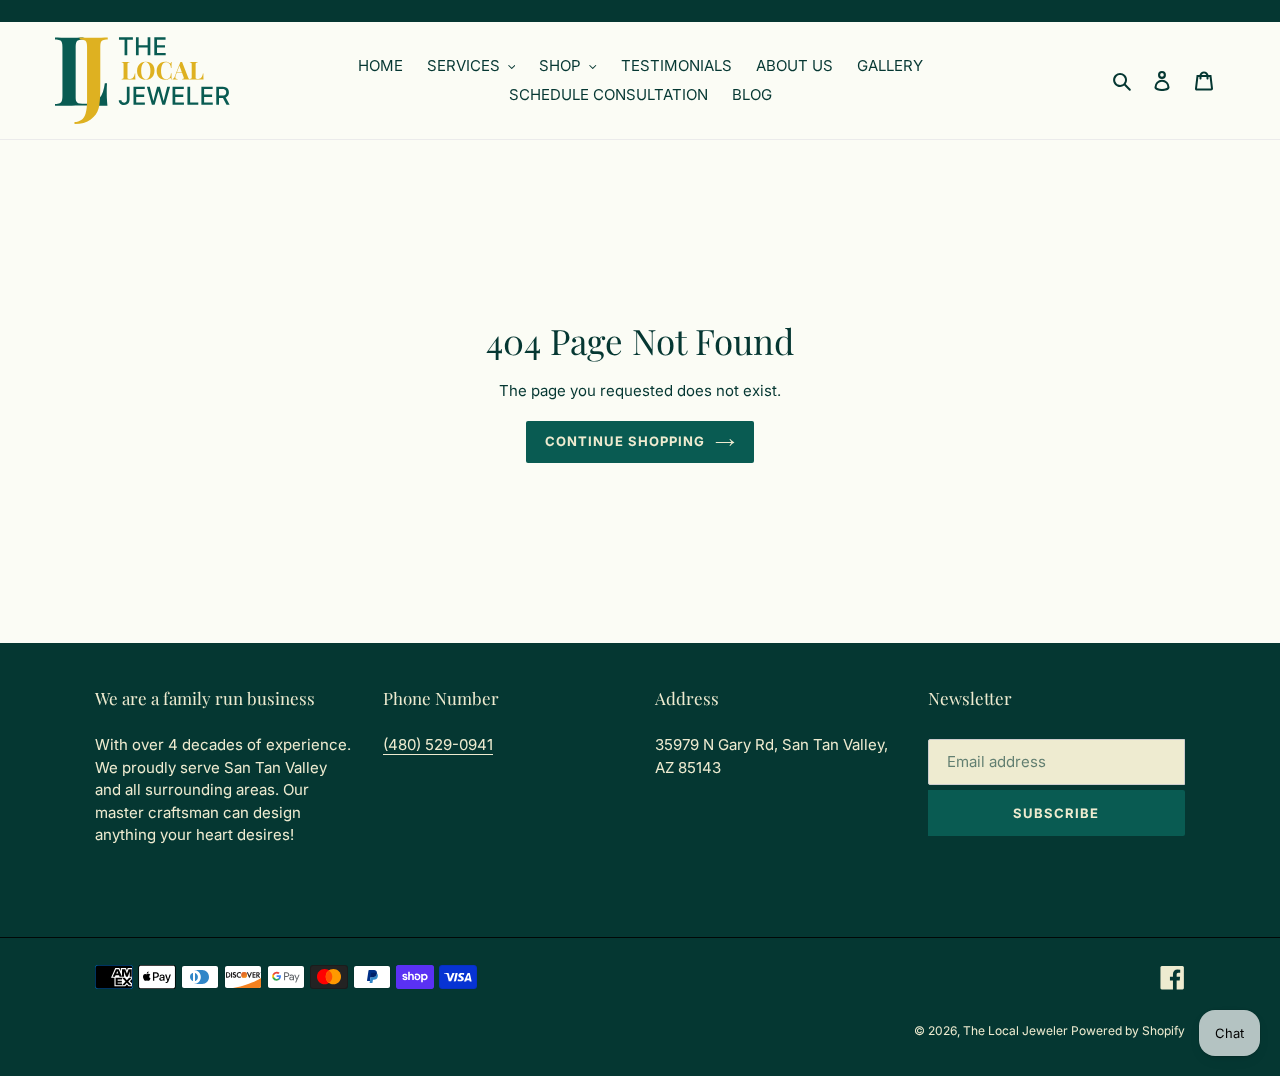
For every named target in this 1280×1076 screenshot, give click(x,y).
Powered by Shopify (1128, 1030)
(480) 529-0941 (438, 744)
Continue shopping (625, 441)
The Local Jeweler (1017, 1030)
